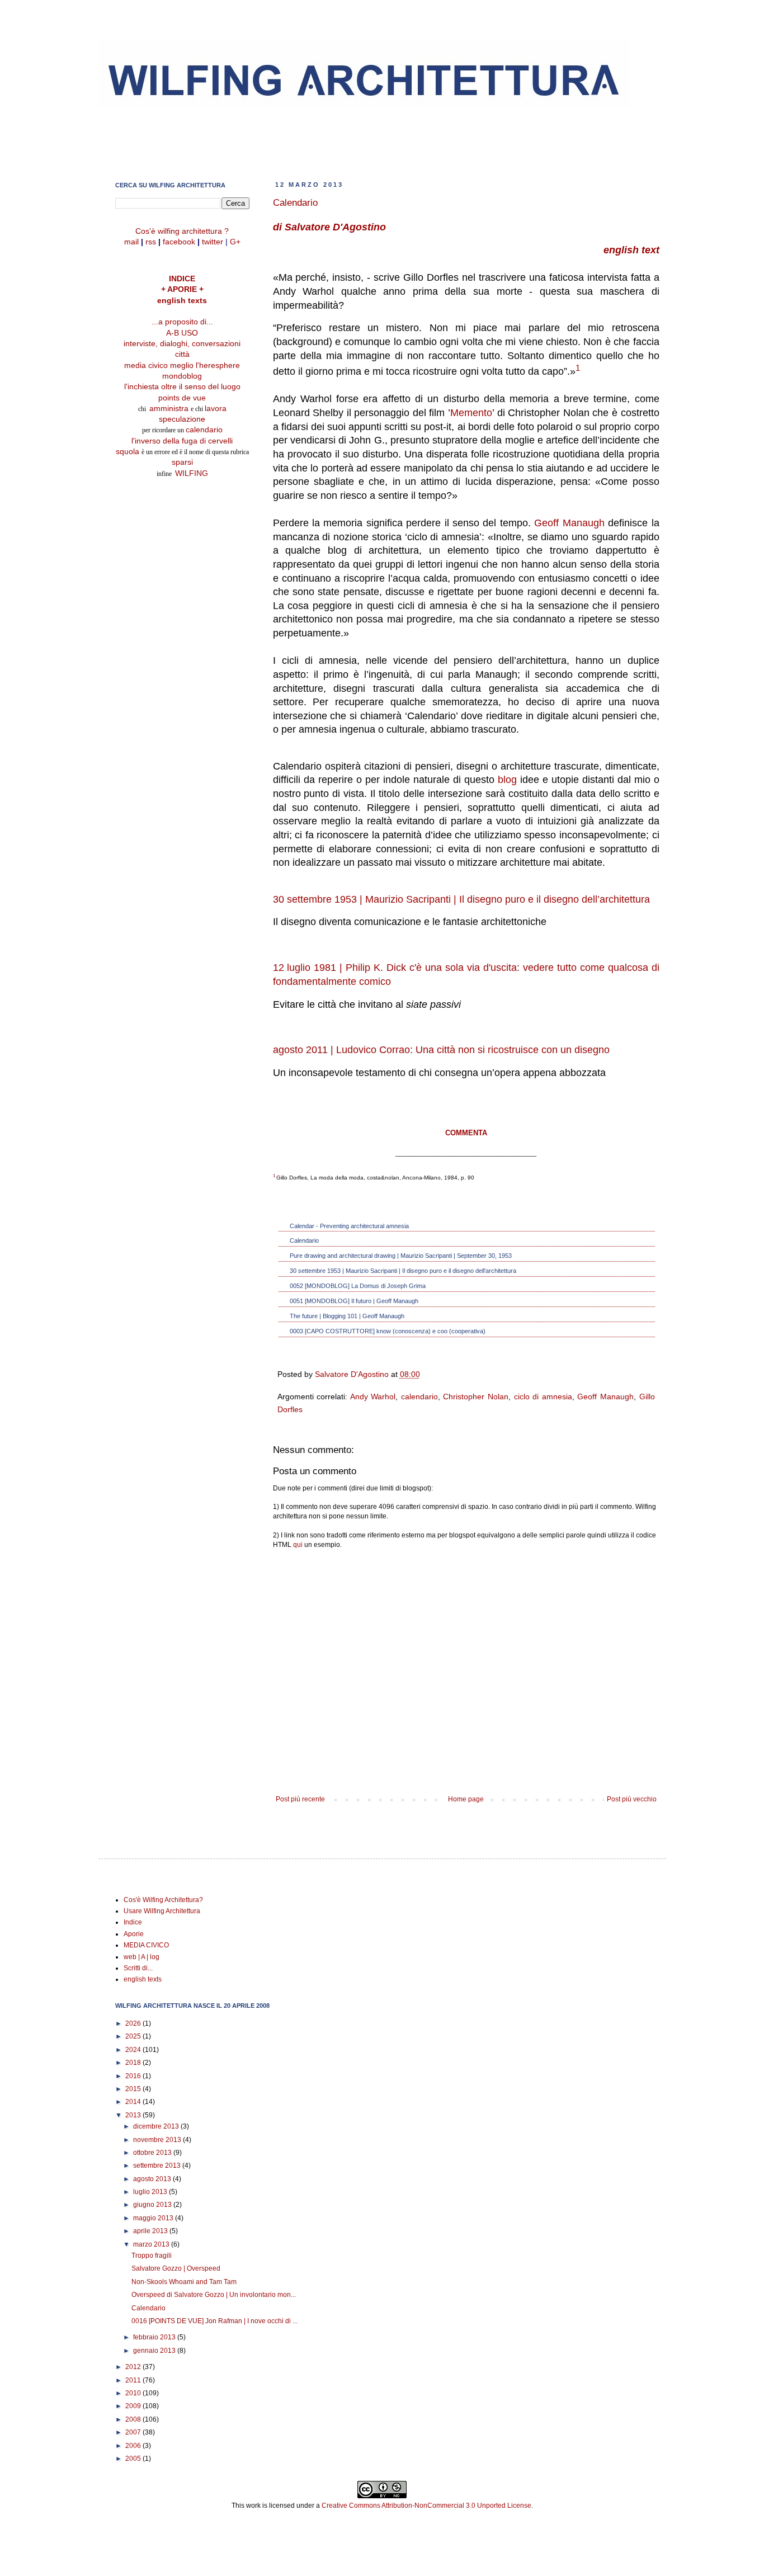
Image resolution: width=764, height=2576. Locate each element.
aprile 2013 (151, 2231)
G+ (235, 242)
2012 (134, 2367)
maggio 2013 (154, 2218)
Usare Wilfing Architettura (162, 1911)
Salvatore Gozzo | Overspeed (176, 2268)
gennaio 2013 (155, 2351)
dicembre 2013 (157, 2126)
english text (631, 250)
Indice (133, 1922)
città (182, 354)
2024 (134, 2050)
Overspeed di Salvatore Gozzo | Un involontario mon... (214, 2295)
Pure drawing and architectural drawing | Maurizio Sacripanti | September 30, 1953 (401, 1256)
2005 (134, 2459)
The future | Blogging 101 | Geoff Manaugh (347, 1316)
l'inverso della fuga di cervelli (182, 441)
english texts (182, 301)
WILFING (192, 473)
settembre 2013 (158, 2165)
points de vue (182, 398)
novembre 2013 (158, 2140)
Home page (466, 1799)
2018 (134, 2063)
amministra (170, 409)
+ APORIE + (182, 289)
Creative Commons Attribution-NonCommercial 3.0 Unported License (426, 2506)
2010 (134, 2393)
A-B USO (182, 333)
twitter (213, 242)
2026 (134, 2023)
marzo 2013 (152, 2244)
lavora (216, 409)
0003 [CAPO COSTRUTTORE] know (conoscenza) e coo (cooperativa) (388, 1331)
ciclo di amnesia (543, 1396)
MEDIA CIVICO (146, 1945)
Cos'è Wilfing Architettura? (163, 1900)
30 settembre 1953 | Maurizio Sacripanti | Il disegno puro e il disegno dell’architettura (461, 899)
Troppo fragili (152, 2256)
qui (298, 1545)
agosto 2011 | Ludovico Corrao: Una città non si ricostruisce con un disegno (441, 1050)
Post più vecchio (632, 1799)
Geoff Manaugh (569, 523)
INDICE (182, 279)
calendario (419, 1396)
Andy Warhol (373, 1396)
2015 (134, 2089)
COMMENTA (466, 1133)
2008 (134, 2419)
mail (131, 242)
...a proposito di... (182, 322)
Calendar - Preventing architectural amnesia (349, 1226)
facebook (179, 242)
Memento (471, 413)
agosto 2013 (153, 2179)
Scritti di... (138, 1968)
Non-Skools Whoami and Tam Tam (184, 2282)
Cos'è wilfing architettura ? (182, 231)
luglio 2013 (151, 2192)
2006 (134, 2446)
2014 (134, 2102)
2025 (134, 2036)
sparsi (182, 462)
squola (128, 452)
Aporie (134, 1934)
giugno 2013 (153, 2205)
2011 (134, 2380)
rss (151, 242)
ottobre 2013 (153, 2153)
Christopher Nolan (476, 1396)
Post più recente (300, 1799)
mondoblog (182, 376)
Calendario (304, 1240)
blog (507, 780)
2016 (134, 2076)
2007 (134, 2432)
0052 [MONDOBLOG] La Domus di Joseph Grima (358, 1286)
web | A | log (142, 1957)
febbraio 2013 (155, 2337)
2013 (134, 2115)
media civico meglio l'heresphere (182, 365)
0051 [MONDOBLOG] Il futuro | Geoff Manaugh (354, 1301)
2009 (134, 2406)
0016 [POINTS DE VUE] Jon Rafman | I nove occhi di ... (214, 2321)
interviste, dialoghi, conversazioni (182, 344)
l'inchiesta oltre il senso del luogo (182, 387)
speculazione (182, 419)
